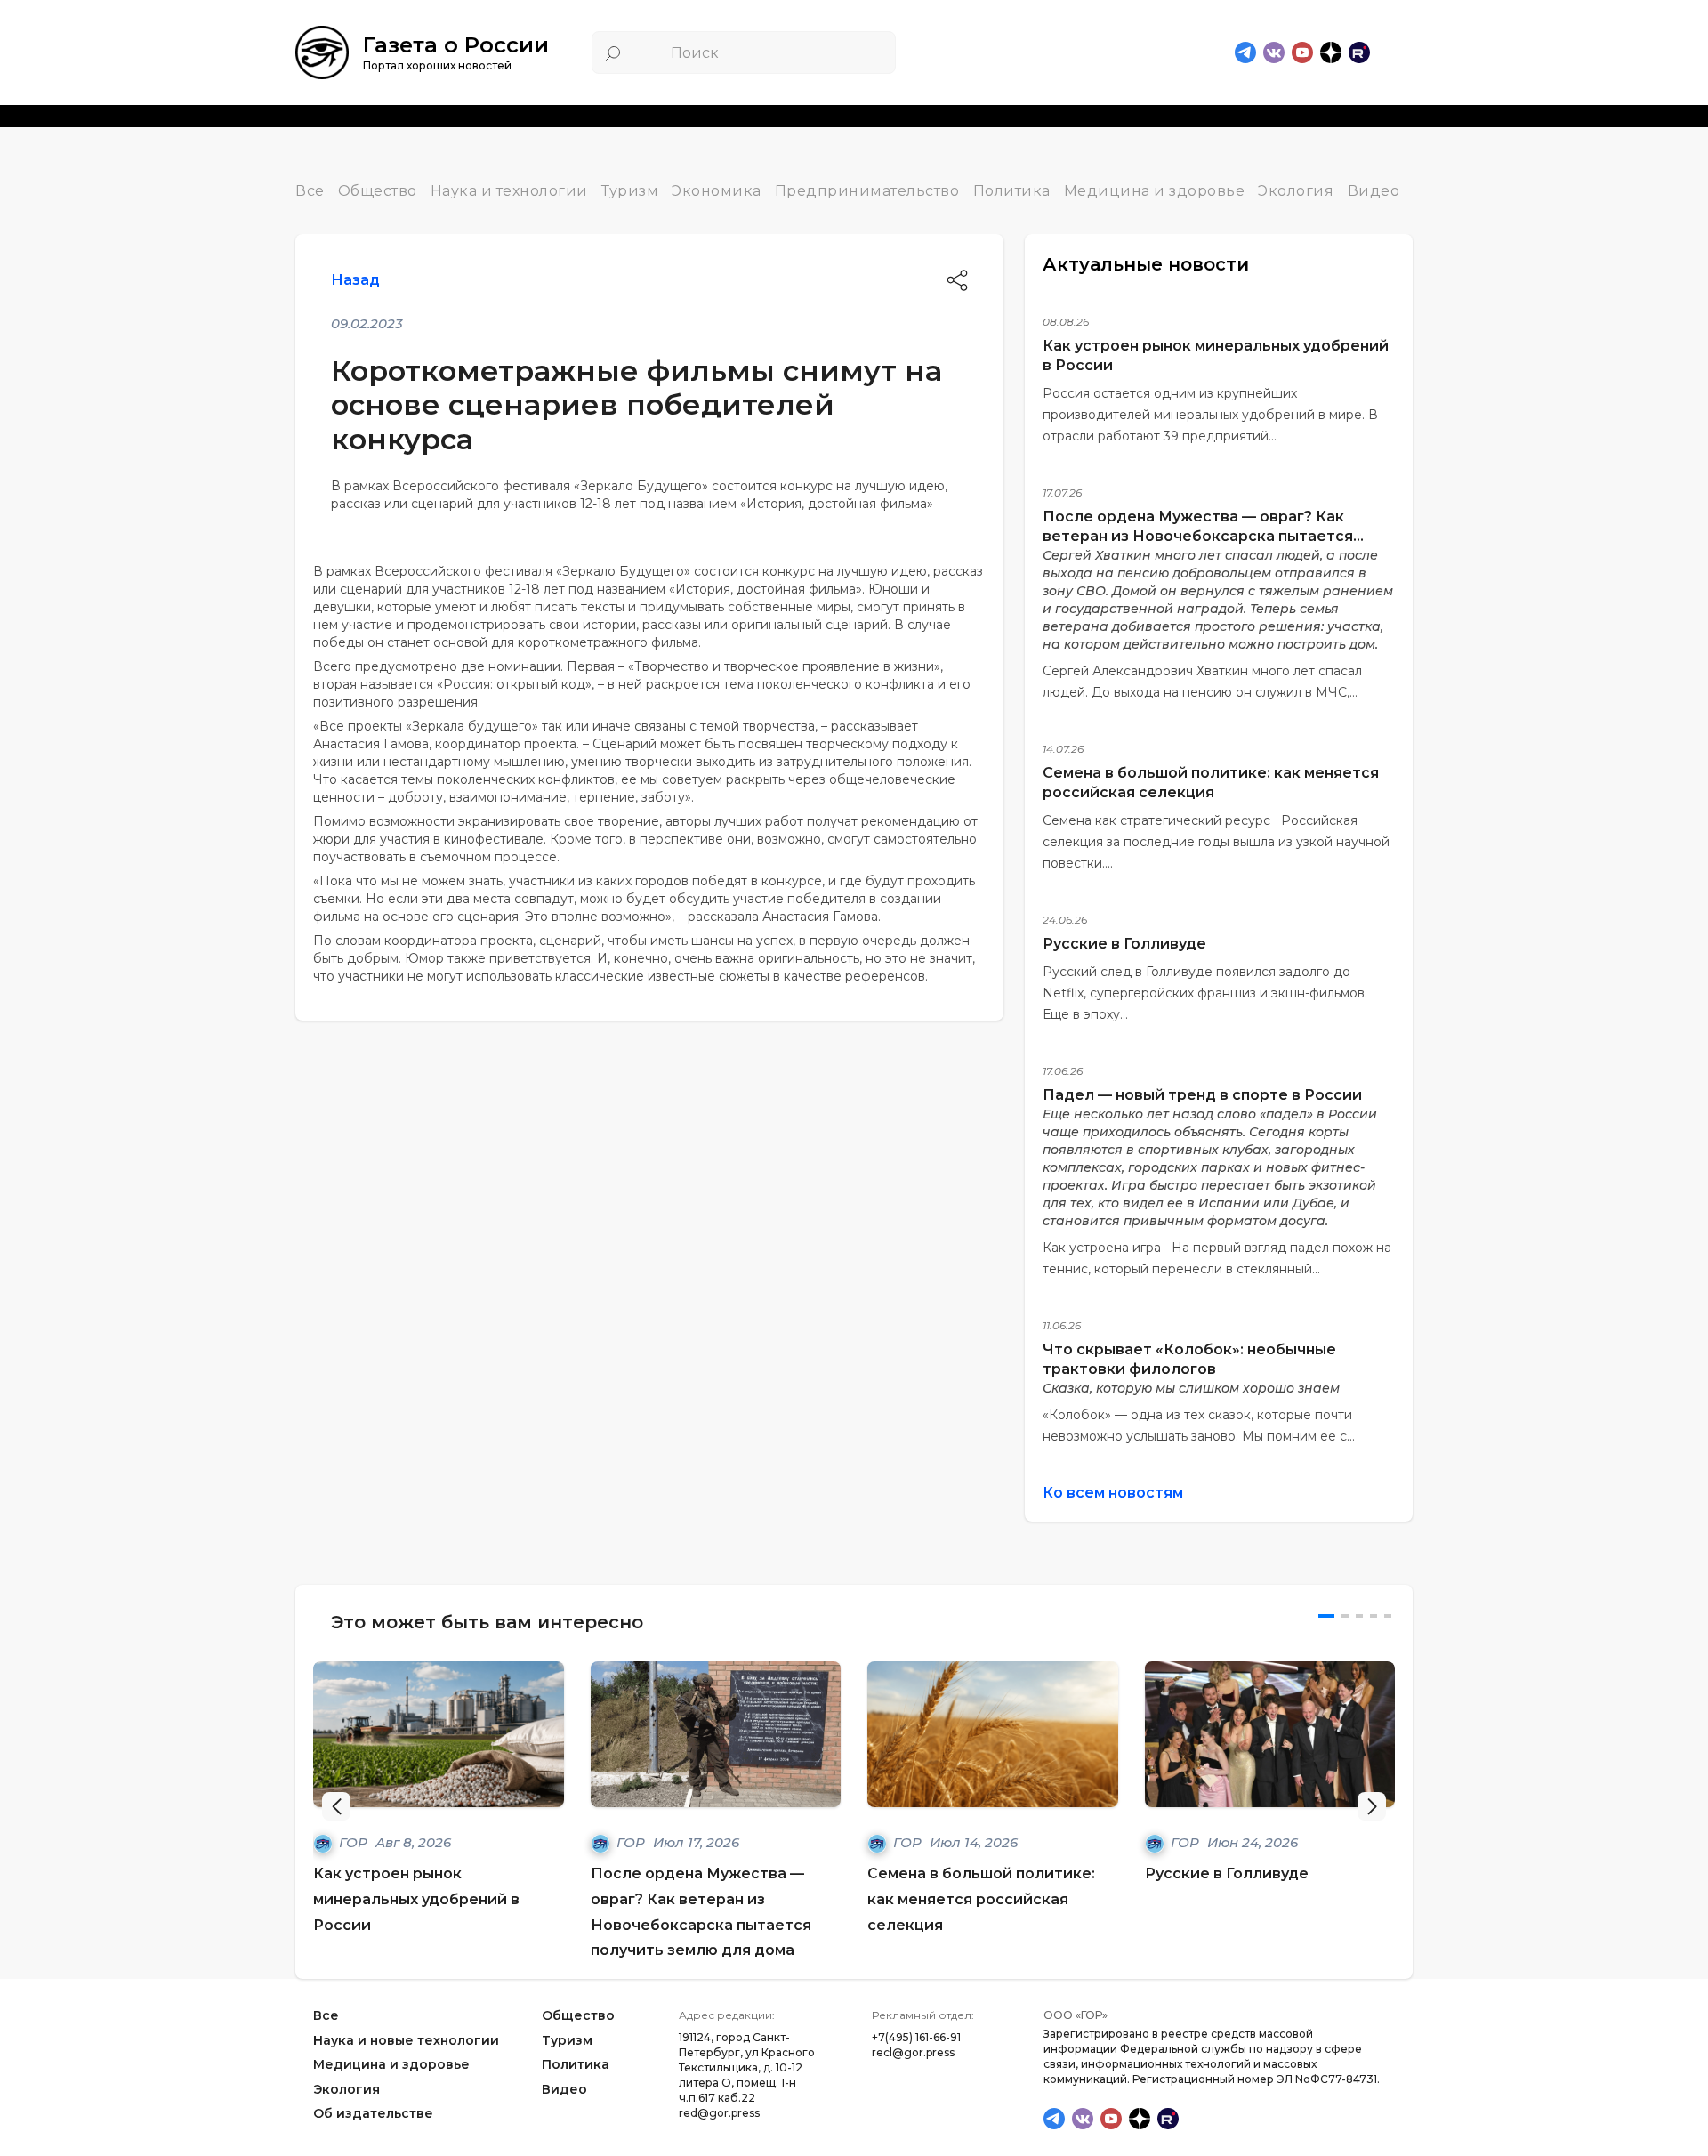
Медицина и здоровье (1155, 191)
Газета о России (456, 45)
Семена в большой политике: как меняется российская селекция (981, 1899)
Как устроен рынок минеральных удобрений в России (416, 1899)
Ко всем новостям (1113, 1493)
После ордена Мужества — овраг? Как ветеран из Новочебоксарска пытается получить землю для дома (1198, 536)
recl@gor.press (913, 2052)
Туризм (630, 191)
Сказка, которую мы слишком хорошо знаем (1191, 1388)
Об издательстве (373, 2114)
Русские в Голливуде (1124, 944)
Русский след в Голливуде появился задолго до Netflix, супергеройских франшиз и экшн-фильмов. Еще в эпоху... (1205, 993)
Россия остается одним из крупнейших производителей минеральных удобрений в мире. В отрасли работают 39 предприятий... (1210, 415)
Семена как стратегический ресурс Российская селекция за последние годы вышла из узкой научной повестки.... (1216, 842)
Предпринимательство (867, 191)
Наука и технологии (509, 191)
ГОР (355, 1842)
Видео (1374, 191)
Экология (1296, 191)
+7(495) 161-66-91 (916, 2037)
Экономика (717, 191)
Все (310, 191)
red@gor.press (719, 2113)
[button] (1372, 1806)
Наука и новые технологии (406, 2040)
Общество (378, 191)
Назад (355, 280)
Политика (1012, 191)
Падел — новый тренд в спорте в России (1202, 1095)
